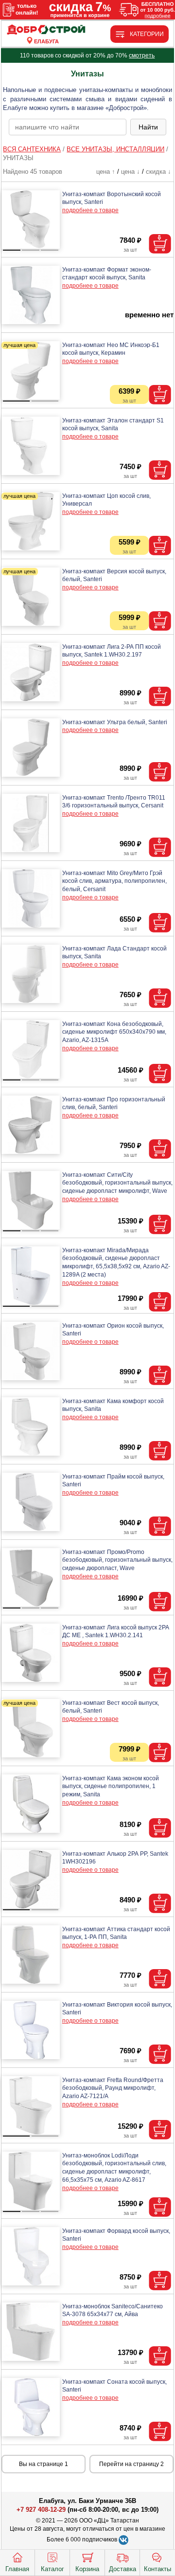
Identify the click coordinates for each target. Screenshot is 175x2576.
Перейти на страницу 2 (131, 2464)
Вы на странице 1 (44, 2464)
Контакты (157, 2569)
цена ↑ (106, 172)
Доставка (122, 2569)
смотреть (142, 55)
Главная (17, 2569)
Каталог (52, 2569)
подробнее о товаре (90, 210)
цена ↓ (131, 172)
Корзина (87, 2569)
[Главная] (46, 30)
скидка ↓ (158, 172)
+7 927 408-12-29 (41, 2510)
